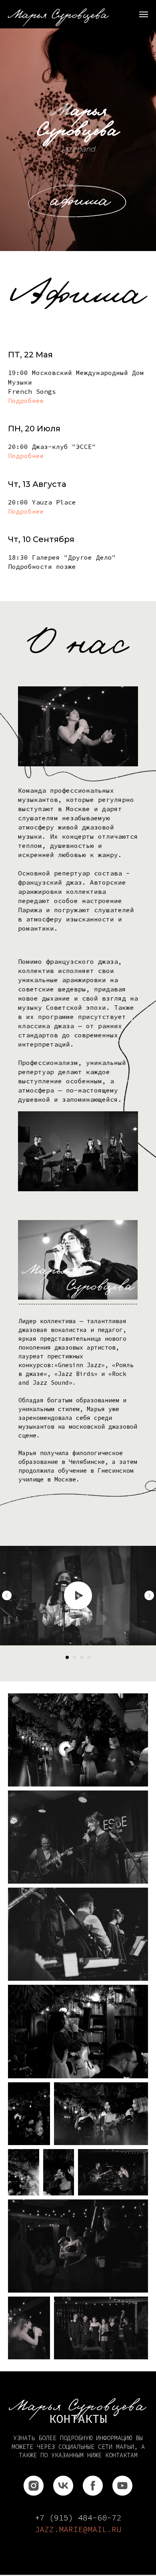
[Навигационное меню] (144, 14)
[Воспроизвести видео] (78, 1595)
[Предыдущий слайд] (7, 1595)
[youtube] (122, 2486)
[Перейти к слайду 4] (89, 1657)
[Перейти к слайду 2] (74, 1657)
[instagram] (34, 2486)
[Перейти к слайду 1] (67, 1657)
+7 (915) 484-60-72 (78, 2517)
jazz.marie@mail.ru (78, 2529)
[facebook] (93, 2486)
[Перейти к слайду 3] (82, 1657)
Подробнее (26, 401)
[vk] (63, 2486)
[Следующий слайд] (149, 1595)
